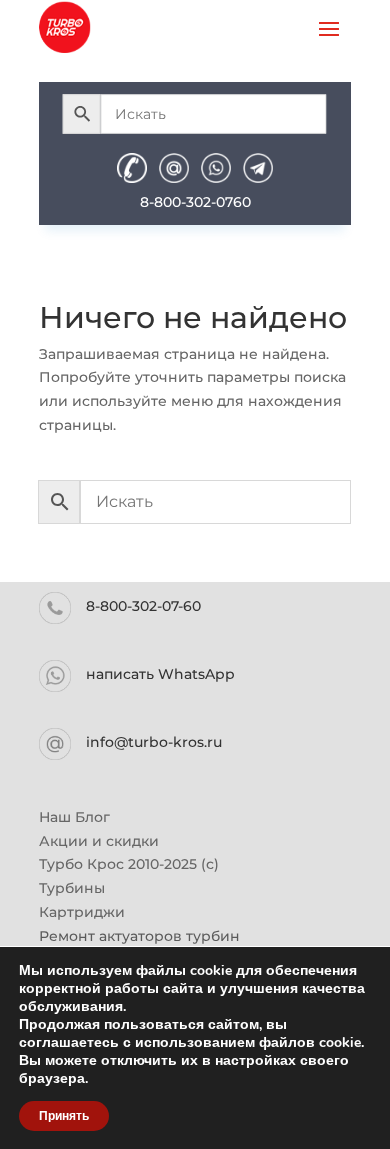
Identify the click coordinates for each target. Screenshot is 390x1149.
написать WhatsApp (160, 674)
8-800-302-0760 (195, 202)
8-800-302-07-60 (143, 606)
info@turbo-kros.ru (154, 742)
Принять (64, 1116)
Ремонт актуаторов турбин (139, 936)
